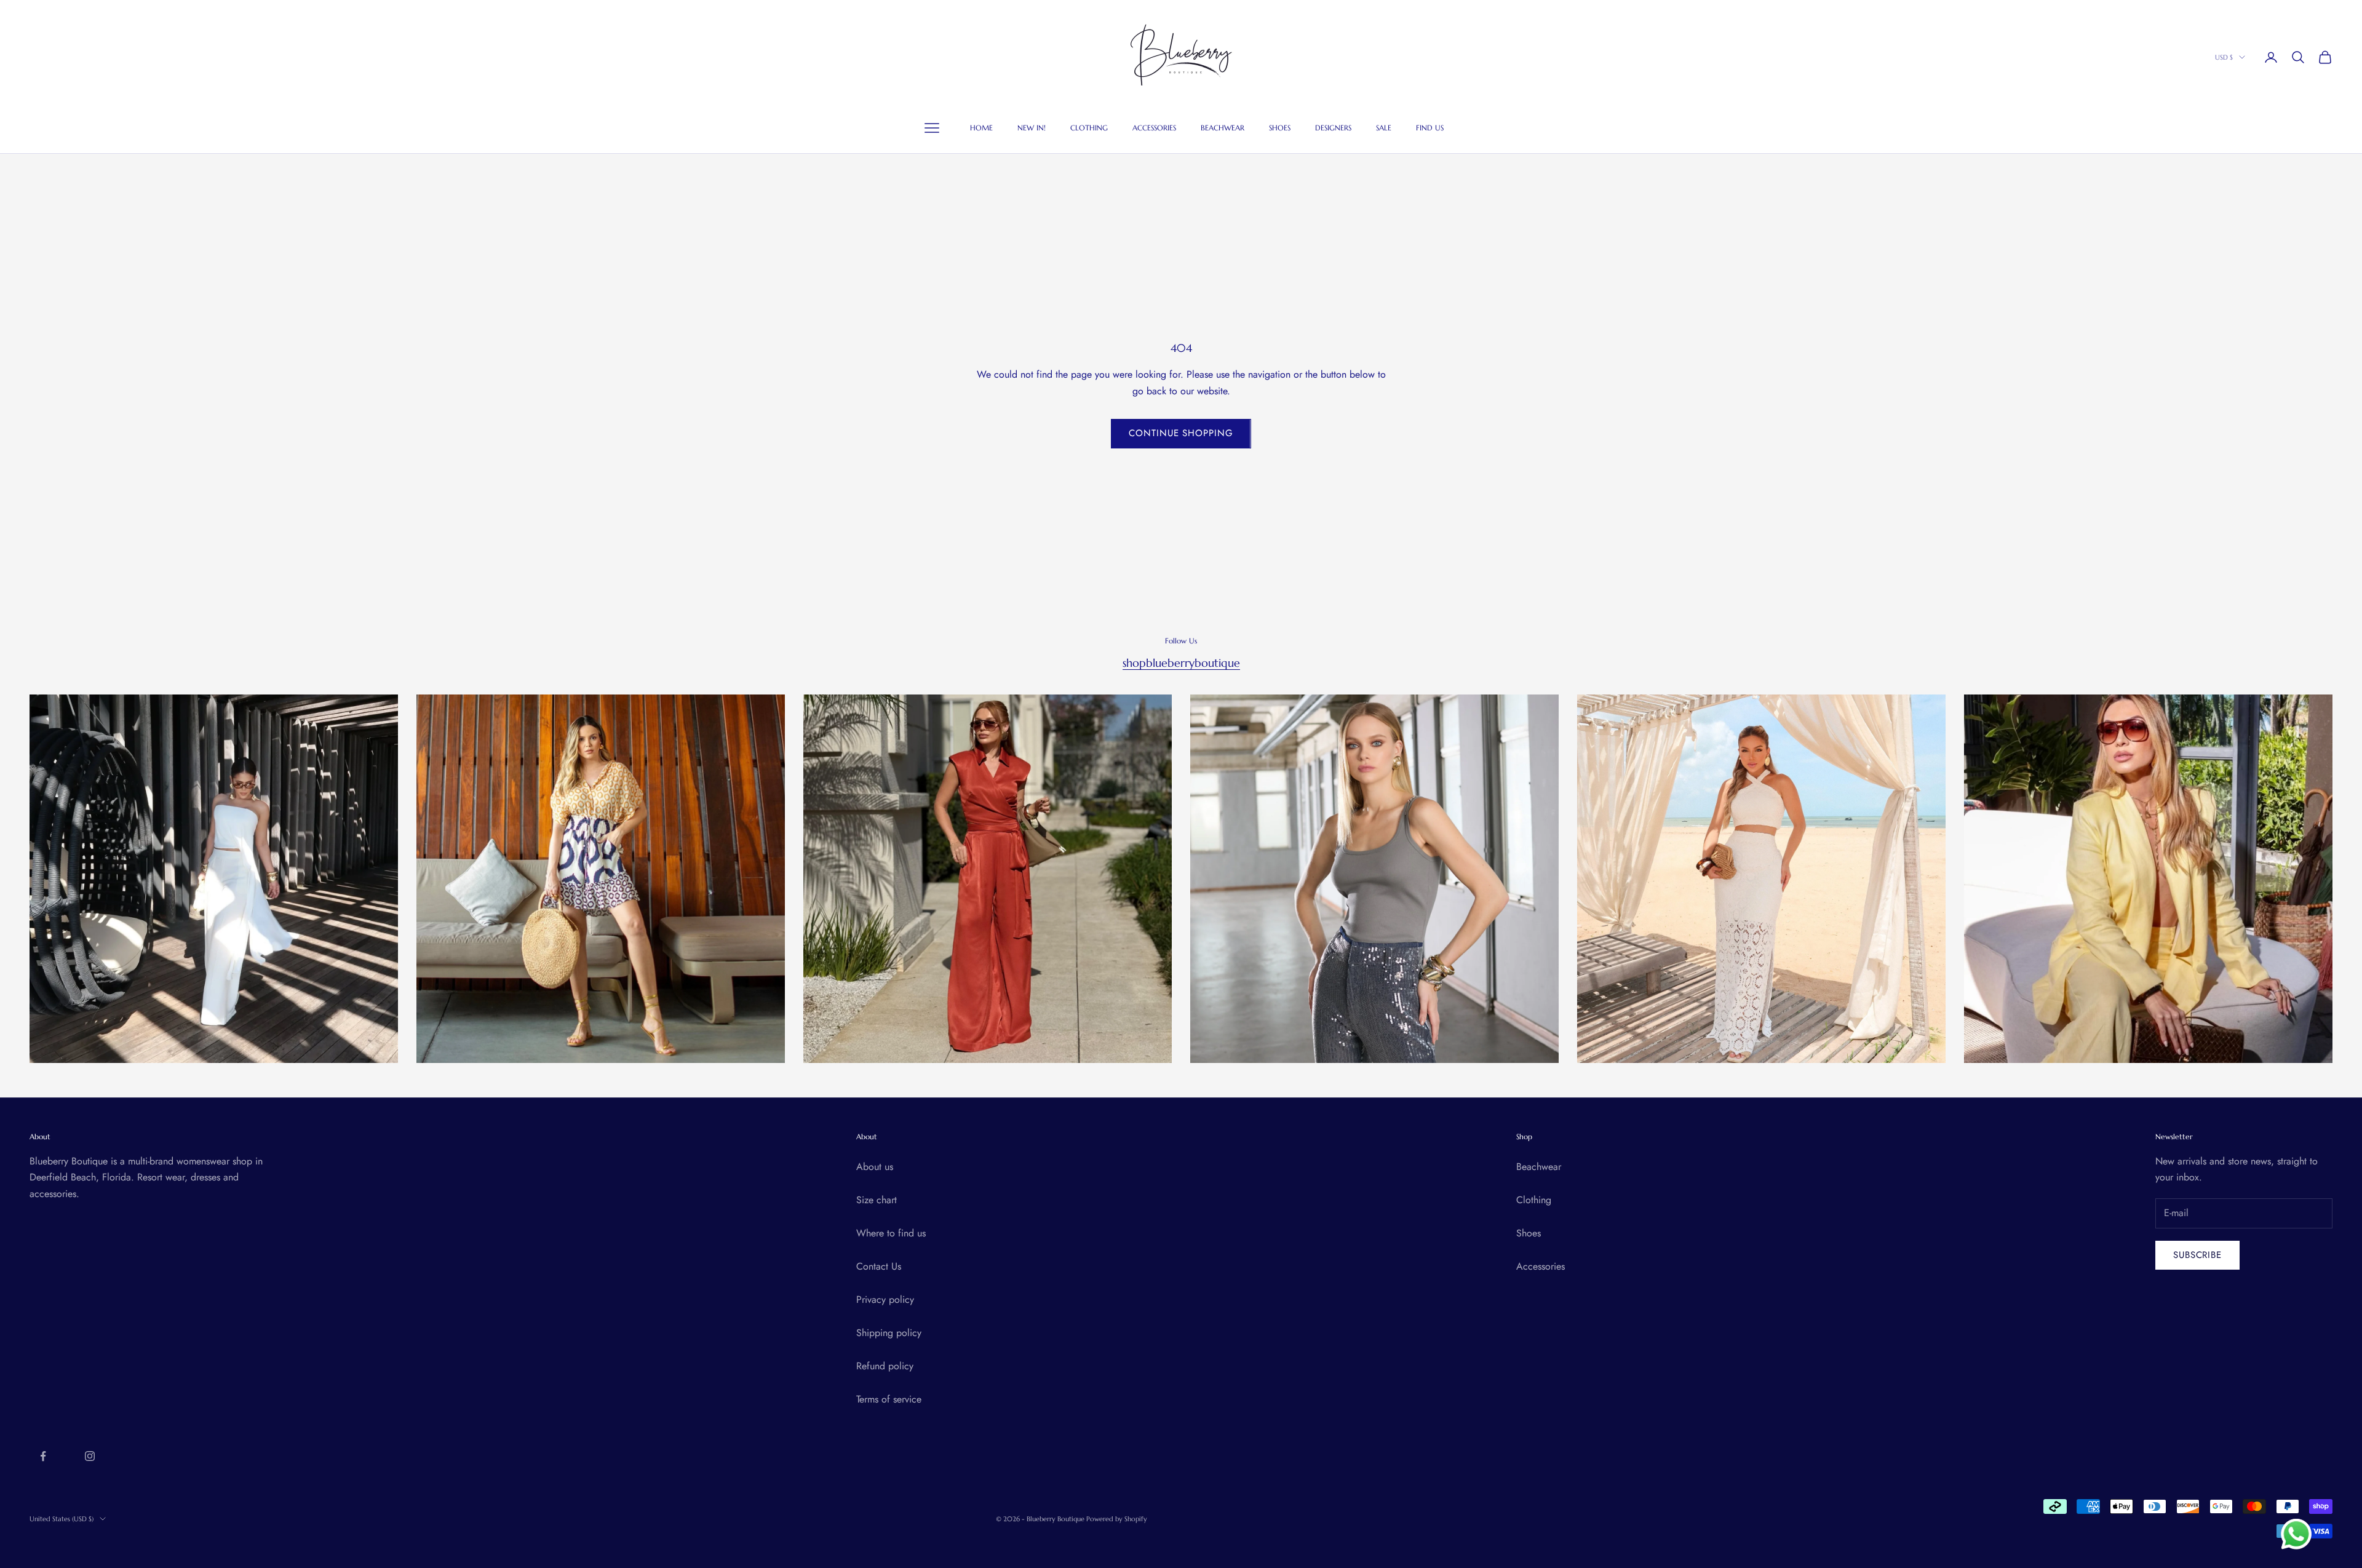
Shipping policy (889, 1333)
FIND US (1430, 128)
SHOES (1280, 128)
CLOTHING (1089, 128)
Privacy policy (885, 1299)
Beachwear (1539, 1167)
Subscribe (2197, 1255)
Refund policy (885, 1366)
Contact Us (879, 1266)
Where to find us (891, 1233)
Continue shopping (1181, 433)
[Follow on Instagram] (90, 1456)
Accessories (1541, 1266)
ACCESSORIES (1154, 128)
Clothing (1534, 1200)
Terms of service (889, 1399)
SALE (1384, 128)
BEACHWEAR (1223, 128)
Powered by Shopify (1117, 1519)
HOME (981, 128)
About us (875, 1167)
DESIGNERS (1333, 128)
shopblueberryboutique (1181, 663)
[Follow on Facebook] (43, 1456)
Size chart (877, 1200)
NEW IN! (1032, 128)
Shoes (1529, 1233)
